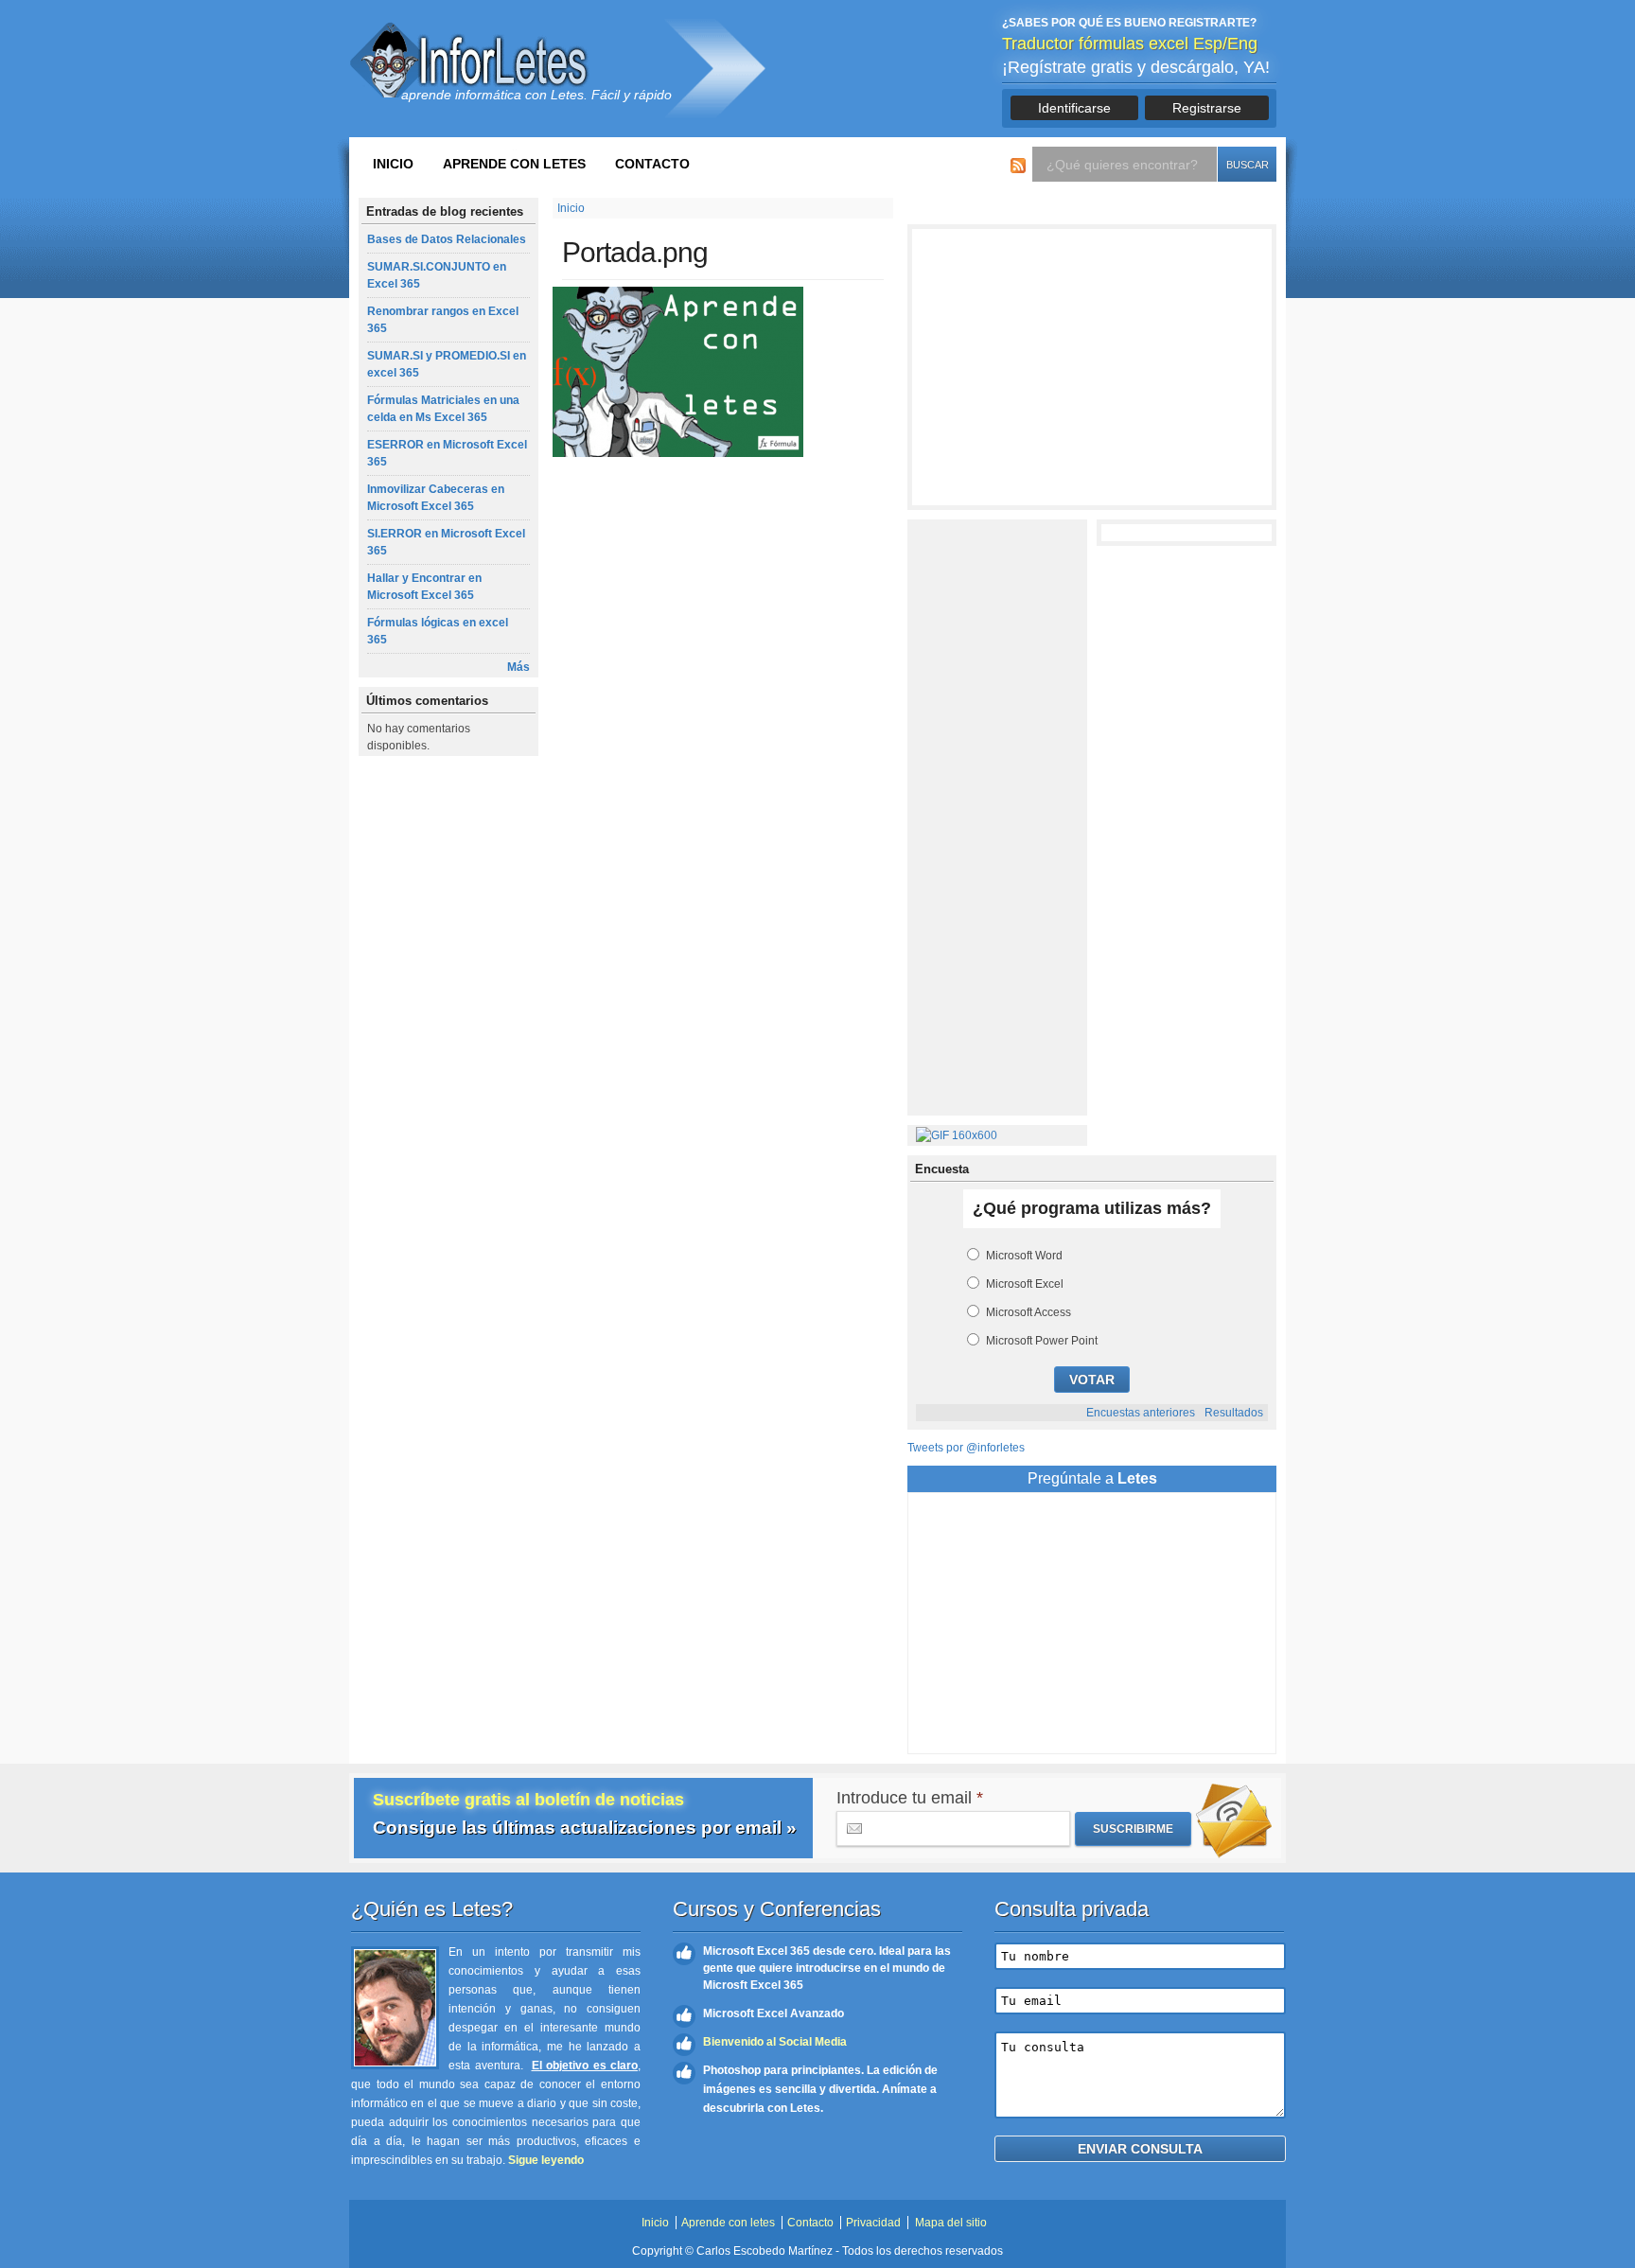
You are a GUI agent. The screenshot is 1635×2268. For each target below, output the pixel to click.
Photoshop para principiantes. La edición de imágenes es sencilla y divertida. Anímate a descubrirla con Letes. (820, 2089)
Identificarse (1074, 108)
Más (519, 667)
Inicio (393, 164)
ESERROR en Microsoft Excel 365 (447, 453)
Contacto (652, 164)
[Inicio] (472, 60)
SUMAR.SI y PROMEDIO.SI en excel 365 (447, 364)
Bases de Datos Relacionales (447, 239)
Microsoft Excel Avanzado (774, 2013)
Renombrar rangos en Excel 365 (443, 320)
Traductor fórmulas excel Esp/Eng (1130, 44)
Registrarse (1207, 108)
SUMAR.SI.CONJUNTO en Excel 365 (437, 275)
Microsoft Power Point (1042, 1341)
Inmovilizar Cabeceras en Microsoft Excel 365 (436, 498)
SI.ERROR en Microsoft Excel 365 (446, 542)
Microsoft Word (1024, 1256)
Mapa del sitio (951, 2223)
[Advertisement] (1092, 367)
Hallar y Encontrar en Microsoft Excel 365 (424, 587)
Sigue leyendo (546, 2160)
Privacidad (873, 2223)
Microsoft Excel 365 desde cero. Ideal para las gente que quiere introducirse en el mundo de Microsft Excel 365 (827, 1968)
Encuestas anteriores (1141, 1413)
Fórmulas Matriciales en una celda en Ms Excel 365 (443, 409)
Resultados (1234, 1413)
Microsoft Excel (1025, 1284)
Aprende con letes (514, 164)
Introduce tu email (910, 1798)
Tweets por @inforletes (966, 1448)
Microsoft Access (1028, 1312)
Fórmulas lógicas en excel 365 (438, 631)
